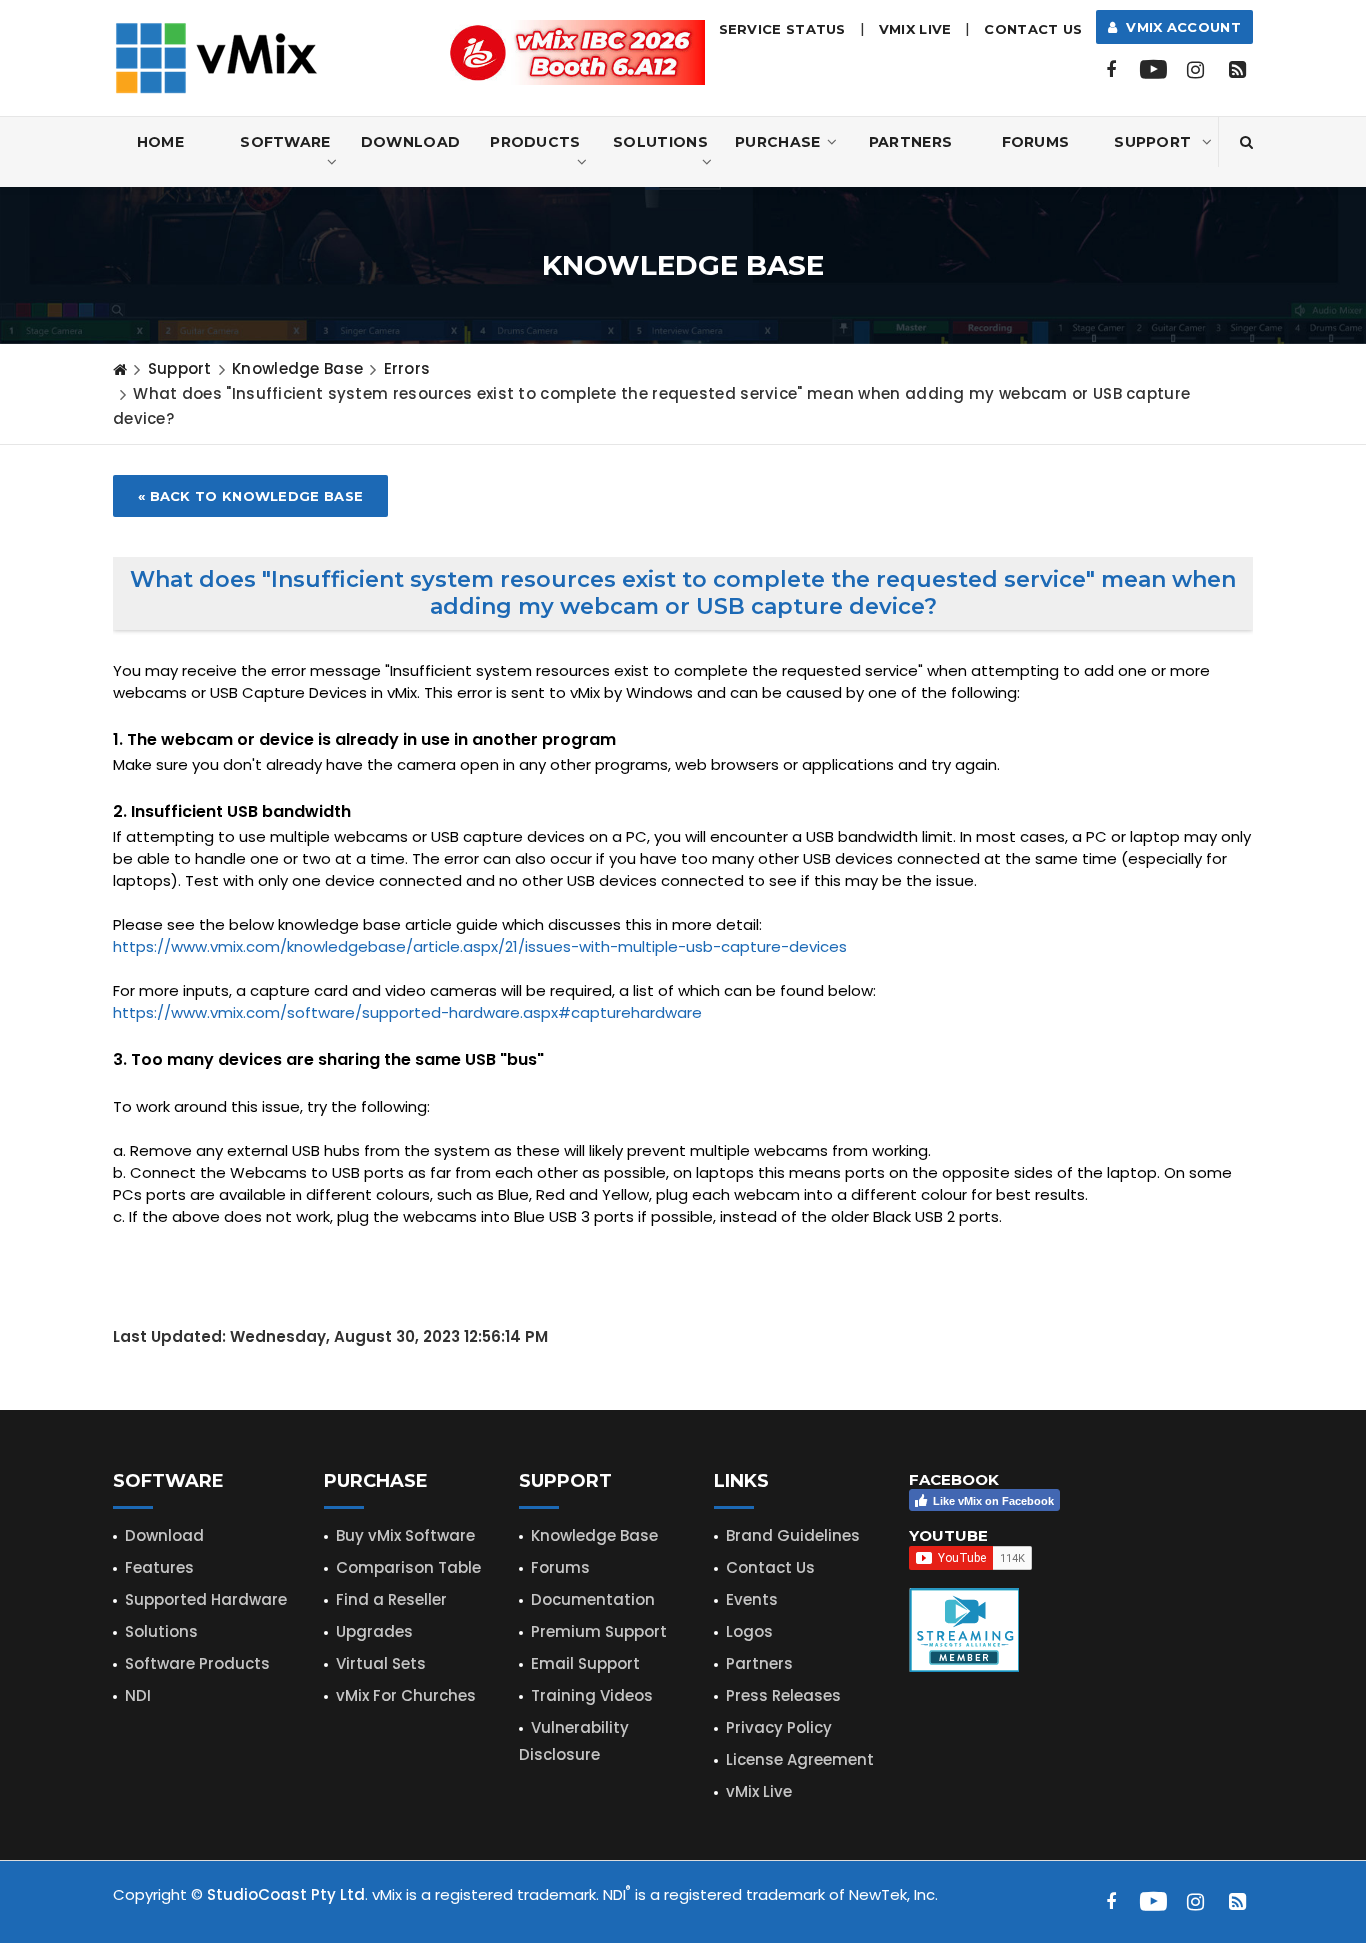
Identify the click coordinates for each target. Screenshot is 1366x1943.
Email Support (585, 1663)
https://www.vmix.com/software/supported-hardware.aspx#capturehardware (407, 1012)
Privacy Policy (779, 1727)
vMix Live (759, 1791)
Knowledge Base (297, 368)
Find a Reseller (391, 1599)
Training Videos (592, 1695)
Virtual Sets (381, 1663)
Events (752, 1599)
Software (285, 142)
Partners (910, 142)
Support (1152, 142)
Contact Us (1033, 29)
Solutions (660, 142)
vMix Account (1179, 27)
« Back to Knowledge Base (250, 496)
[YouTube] (1153, 70)
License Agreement (800, 1759)
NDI (138, 1695)
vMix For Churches (406, 1695)
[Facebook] (1111, 70)
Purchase (777, 142)
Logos (749, 1631)
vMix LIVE (915, 29)
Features (159, 1567)
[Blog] (1237, 70)
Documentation (593, 1599)
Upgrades (374, 1631)
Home (160, 142)
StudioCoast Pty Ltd (286, 1894)
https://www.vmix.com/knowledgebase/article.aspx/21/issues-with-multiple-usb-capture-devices (480, 946)
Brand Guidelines (793, 1535)
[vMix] (216, 56)
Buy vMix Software (405, 1535)
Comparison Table (408, 1567)
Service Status (782, 29)
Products (535, 142)
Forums (1036, 142)
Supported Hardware (206, 1599)
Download (410, 142)
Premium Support (599, 1631)
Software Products (197, 1663)
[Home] (120, 369)
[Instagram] (1195, 70)
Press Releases (783, 1695)
